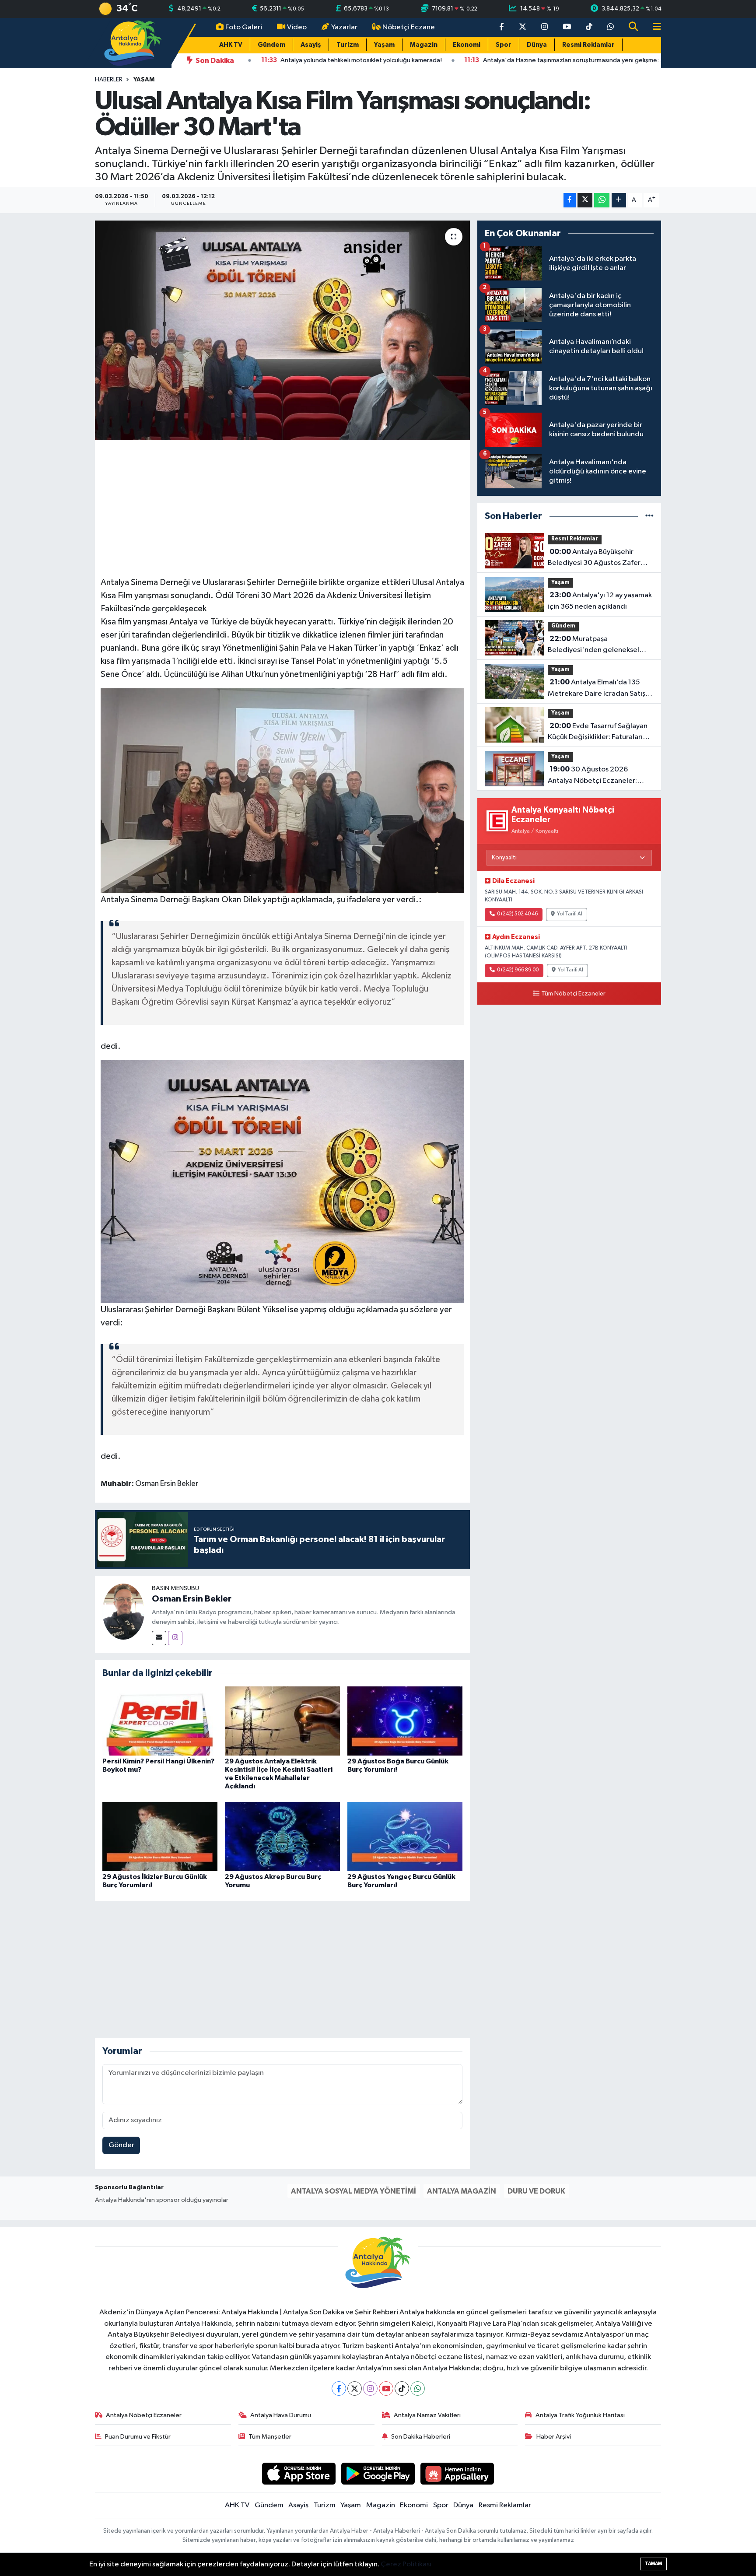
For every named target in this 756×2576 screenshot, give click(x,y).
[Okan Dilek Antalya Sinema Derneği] (283, 790)
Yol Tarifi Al (570, 914)
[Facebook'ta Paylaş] (570, 200)
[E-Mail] (159, 1638)
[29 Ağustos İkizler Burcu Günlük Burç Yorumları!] (160, 1836)
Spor (504, 45)
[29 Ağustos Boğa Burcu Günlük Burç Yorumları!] (405, 1721)
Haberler (109, 80)
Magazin (424, 45)
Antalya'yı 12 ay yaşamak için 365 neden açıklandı (600, 601)
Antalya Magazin (462, 2191)
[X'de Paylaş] (585, 200)
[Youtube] (386, 2388)
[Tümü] (649, 516)
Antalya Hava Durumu (281, 2415)
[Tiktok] (402, 2388)
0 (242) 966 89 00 (518, 970)
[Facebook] (339, 2388)
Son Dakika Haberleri (421, 2437)
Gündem (271, 45)
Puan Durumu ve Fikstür (138, 2437)
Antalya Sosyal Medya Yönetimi (353, 2191)
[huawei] (457, 2473)
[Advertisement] (282, 507)
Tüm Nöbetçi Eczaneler (573, 994)
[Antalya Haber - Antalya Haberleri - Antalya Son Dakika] (133, 43)
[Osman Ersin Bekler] (123, 1611)
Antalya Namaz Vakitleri (427, 2415)
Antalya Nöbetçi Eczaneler (144, 2415)
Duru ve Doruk (536, 2191)
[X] (355, 2388)
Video (297, 27)
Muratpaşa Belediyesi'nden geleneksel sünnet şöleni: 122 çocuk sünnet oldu (599, 645)
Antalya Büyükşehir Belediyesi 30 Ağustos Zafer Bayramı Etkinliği (594, 558)
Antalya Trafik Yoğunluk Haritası (580, 2415)
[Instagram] (175, 1638)
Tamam (653, 2564)
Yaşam (384, 45)
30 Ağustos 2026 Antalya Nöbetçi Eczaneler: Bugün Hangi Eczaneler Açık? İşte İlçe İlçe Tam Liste (595, 776)
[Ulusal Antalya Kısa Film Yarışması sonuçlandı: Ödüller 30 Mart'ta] (282, 330)
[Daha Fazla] (619, 200)
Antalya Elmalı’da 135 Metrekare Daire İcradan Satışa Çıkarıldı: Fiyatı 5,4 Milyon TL (598, 689)
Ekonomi (467, 45)
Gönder (121, 2145)
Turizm (348, 45)
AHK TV (231, 45)
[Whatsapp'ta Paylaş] (602, 200)
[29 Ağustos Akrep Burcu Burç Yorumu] (282, 1836)
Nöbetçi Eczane (409, 27)
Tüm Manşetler (270, 2437)
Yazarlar (344, 27)
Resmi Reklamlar (588, 45)
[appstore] (299, 2473)
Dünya (537, 45)
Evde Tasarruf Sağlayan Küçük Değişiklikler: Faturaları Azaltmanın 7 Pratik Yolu (598, 732)
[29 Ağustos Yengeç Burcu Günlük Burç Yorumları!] (405, 1836)
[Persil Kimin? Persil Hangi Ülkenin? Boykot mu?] (160, 1721)
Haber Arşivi (554, 2437)
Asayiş (311, 45)
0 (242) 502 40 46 (517, 914)
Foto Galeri (244, 27)
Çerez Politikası (406, 2564)
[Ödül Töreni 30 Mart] (283, 1181)
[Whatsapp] (418, 2388)
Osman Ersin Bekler (192, 1599)
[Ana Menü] (653, 27)
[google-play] (378, 2473)
